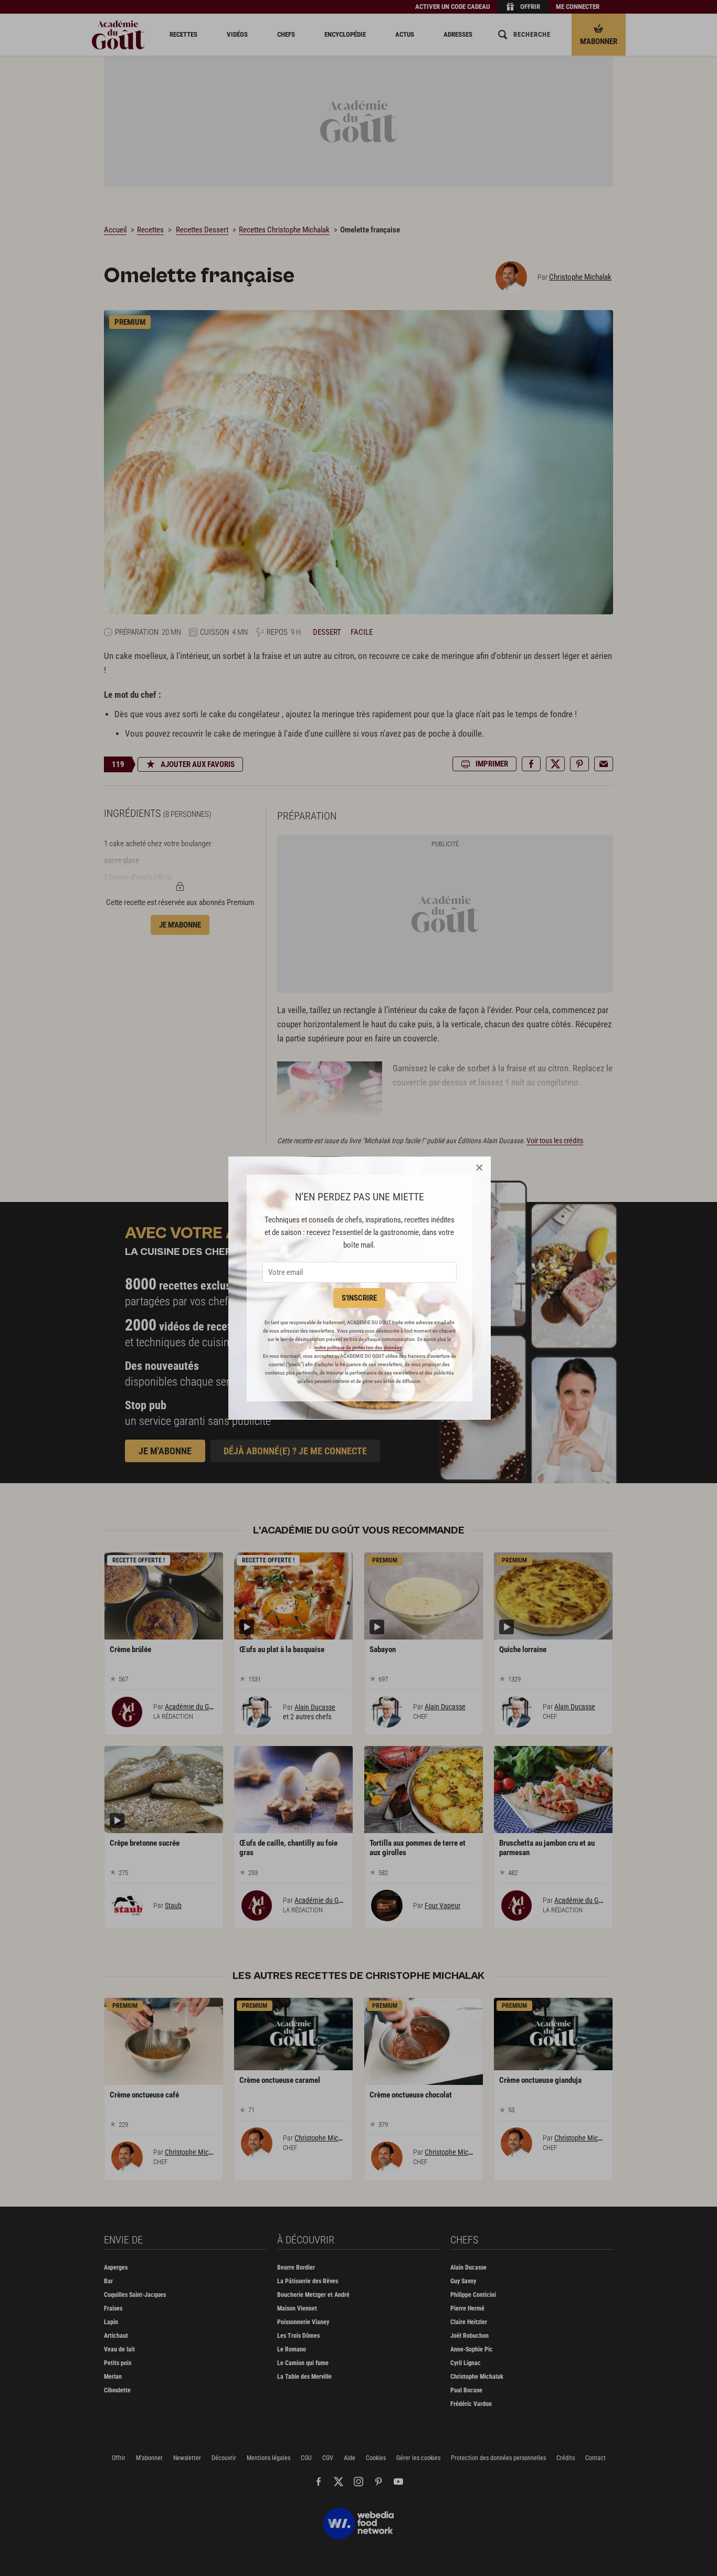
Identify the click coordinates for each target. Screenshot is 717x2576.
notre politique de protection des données (358, 1348)
